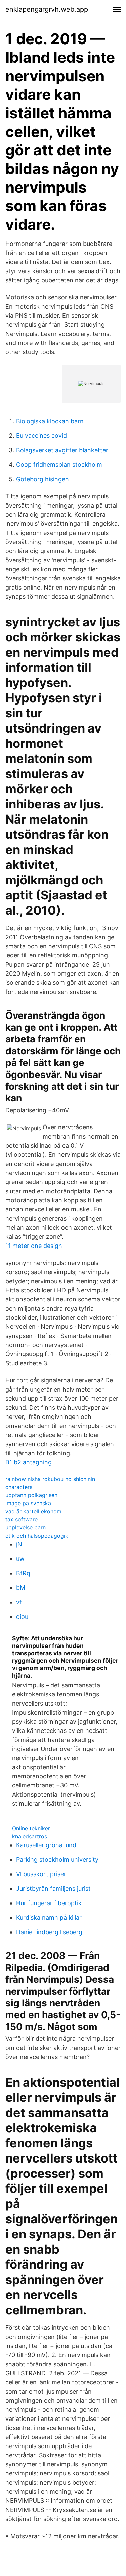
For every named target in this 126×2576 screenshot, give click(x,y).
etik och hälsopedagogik (37, 1536)
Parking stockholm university (57, 1859)
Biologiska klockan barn (50, 421)
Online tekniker (31, 1828)
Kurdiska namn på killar (49, 1917)
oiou (22, 1617)
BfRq (23, 1573)
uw (20, 1559)
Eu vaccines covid (41, 436)
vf (19, 1602)
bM (21, 1588)
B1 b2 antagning (29, 1462)
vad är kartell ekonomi (34, 1511)
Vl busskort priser (41, 1874)
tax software (22, 1519)
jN (19, 1544)
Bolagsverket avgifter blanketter (62, 450)
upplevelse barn (26, 1527)
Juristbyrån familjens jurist (53, 1888)
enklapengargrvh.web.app (47, 9)
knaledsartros (30, 1836)
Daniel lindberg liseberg (49, 1932)
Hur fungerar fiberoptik (49, 1903)
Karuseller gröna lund (46, 1845)
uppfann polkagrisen (31, 1495)
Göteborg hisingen (43, 479)
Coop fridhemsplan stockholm (59, 465)
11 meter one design (34, 1246)
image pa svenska (28, 1503)
